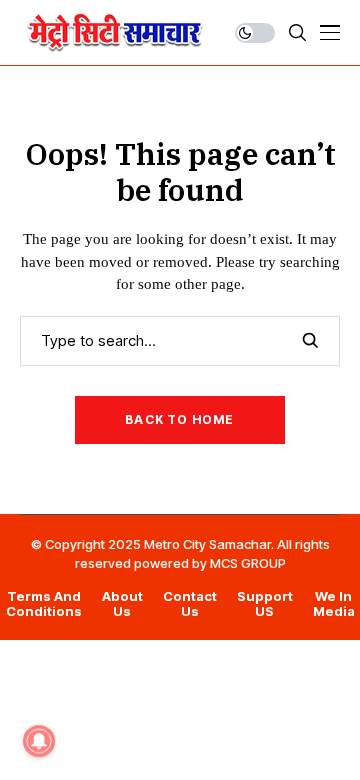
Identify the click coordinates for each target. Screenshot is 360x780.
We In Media (334, 604)
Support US (265, 604)
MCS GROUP (248, 563)
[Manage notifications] (39, 741)
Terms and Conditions (44, 604)
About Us (122, 604)
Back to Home (179, 419)
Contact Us (190, 604)
